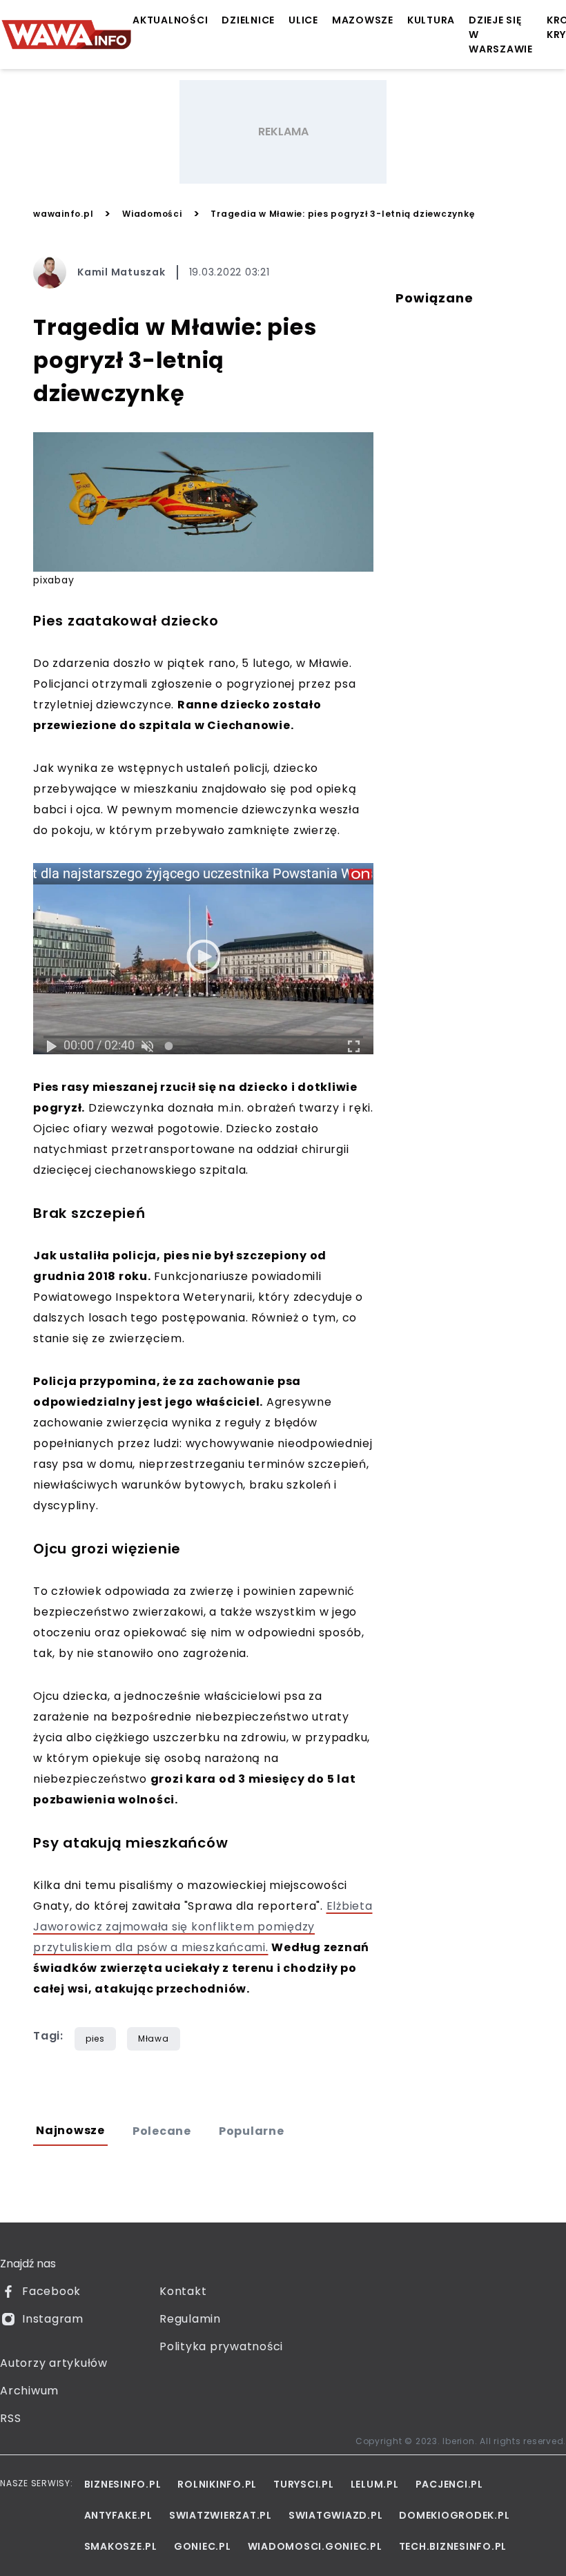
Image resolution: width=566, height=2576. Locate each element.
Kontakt (183, 2291)
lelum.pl (375, 2484)
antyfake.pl (118, 2515)
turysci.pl (304, 2484)
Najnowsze (70, 2130)
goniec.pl (203, 2546)
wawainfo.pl (63, 214)
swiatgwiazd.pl (336, 2515)
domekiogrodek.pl (454, 2515)
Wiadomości (152, 214)
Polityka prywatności (221, 2346)
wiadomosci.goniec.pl (315, 2546)
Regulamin (190, 2319)
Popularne (252, 2131)
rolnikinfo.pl (217, 2484)
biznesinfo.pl (123, 2484)
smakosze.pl (121, 2546)
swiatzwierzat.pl (221, 2515)
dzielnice (248, 20)
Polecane (162, 2131)
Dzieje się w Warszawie (501, 35)
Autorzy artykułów (54, 2363)
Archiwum (29, 2391)
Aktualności (170, 20)
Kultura (431, 20)
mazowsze (363, 20)
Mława (154, 2038)
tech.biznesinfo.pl (453, 2546)
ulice (303, 20)
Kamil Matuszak (121, 272)
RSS (10, 2418)
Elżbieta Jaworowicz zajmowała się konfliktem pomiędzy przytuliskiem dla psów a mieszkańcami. (203, 1927)
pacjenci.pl (449, 2484)
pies (95, 2038)
